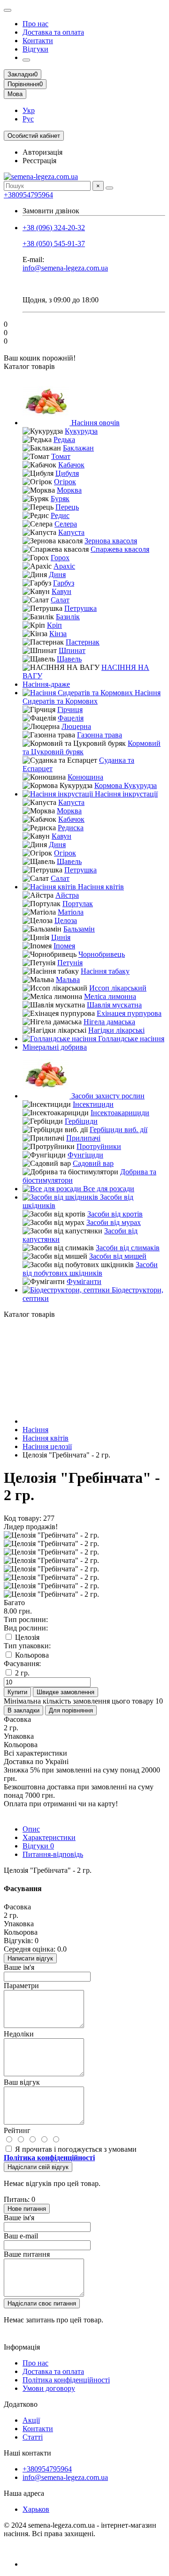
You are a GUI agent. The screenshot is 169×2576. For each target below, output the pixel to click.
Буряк (60, 499)
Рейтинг (17, 2130)
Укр (29, 110)
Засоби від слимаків (128, 1248)
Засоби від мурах (114, 1222)
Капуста (71, 532)
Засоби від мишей (118, 1256)
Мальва (68, 980)
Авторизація (42, 152)
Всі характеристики (35, 1753)
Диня (57, 575)
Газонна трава (100, 735)
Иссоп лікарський (118, 988)
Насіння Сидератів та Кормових (92, 697)
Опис (31, 1829)
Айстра (67, 895)
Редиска (71, 828)
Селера (66, 524)
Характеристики (49, 1837)
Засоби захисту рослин (107, 1096)
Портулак (78, 904)
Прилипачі (83, 1138)
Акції (31, 2420)
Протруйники (99, 1146)
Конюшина (85, 777)
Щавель (69, 659)
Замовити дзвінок (51, 211)
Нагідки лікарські (116, 1030)
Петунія (70, 963)
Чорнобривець (102, 954)
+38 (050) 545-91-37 (54, 244)
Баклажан (78, 448)
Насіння (35, 1430)
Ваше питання (27, 2254)
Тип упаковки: (27, 1646)
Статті (33, 2437)
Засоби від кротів (115, 1214)
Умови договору (49, 2388)
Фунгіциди (85, 1155)
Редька (64, 439)
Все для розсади (108, 1189)
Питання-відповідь (53, 1854)
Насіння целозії (47, 1446)
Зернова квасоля (111, 541)
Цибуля (67, 473)
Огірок (65, 482)
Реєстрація (39, 161)
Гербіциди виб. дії (119, 1130)
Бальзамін (79, 929)
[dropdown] (8, 10)
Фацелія (71, 718)
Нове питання (27, 2209)
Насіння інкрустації (125, 794)
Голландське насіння (130, 1039)
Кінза (58, 634)
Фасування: (22, 1664)
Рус (28, 119)
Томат (61, 456)
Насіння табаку (105, 971)
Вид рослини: (26, 1628)
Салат (60, 600)
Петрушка (81, 608)
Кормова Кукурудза (126, 785)
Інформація (22, 2347)
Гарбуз (64, 583)
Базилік (68, 617)
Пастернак (83, 642)
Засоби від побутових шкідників (90, 1269)
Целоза (66, 920)
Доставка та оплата (53, 32)
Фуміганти (84, 1281)
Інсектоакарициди (120, 1113)
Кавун (61, 591)
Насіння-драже (46, 684)
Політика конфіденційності (66, 2380)
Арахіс (64, 566)
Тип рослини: (26, 1619)
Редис (60, 515)
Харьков (36, 2509)
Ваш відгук (22, 2082)
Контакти (38, 41)
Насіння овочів (95, 423)
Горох (60, 558)
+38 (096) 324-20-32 (54, 228)
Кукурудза (81, 431)
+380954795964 (28, 195)
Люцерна (76, 726)
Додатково (21, 2404)
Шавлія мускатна (114, 1005)
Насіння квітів (100, 887)
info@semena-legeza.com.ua (65, 268)
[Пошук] (109, 188)
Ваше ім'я (19, 1967)
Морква (69, 490)
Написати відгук (30, 1958)
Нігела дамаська (109, 1022)
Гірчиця (70, 710)
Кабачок (71, 465)
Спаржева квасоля (120, 549)
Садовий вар (93, 1163)
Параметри (21, 1986)
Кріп (54, 625)
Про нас (35, 24)
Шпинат (72, 650)
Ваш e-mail (21, 2236)
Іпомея (64, 946)
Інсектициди (93, 1104)
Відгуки (35, 49)
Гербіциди (81, 1121)
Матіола (71, 912)
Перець (67, 507)
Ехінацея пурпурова (129, 1013)
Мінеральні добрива (55, 1047)
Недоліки (19, 2034)
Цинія (61, 937)
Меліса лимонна (110, 996)
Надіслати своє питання (42, 2303)
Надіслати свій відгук (38, 2167)
